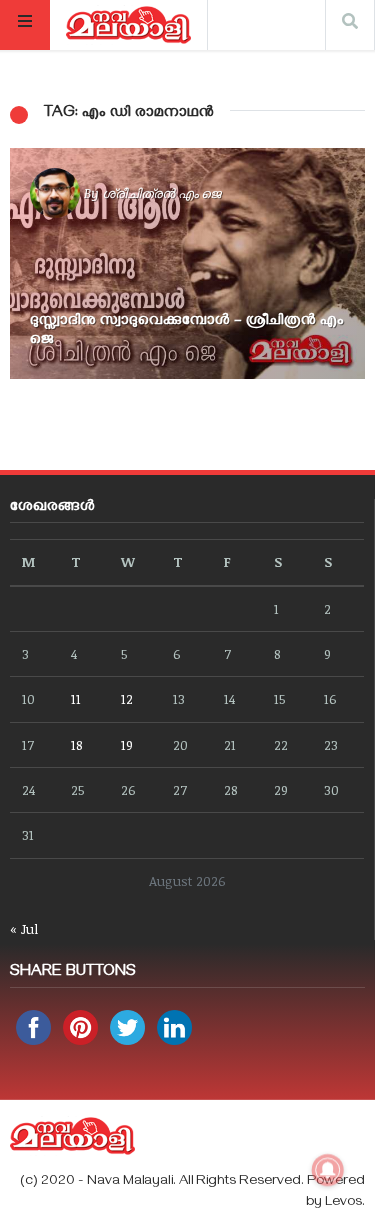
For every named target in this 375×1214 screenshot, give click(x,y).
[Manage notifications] (328, 1170)
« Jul (24, 928)
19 (127, 744)
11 (76, 698)
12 (127, 698)
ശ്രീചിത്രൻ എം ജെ (161, 193)
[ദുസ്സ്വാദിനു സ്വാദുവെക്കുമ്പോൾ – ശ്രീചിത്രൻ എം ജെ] (187, 263)
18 (77, 744)
